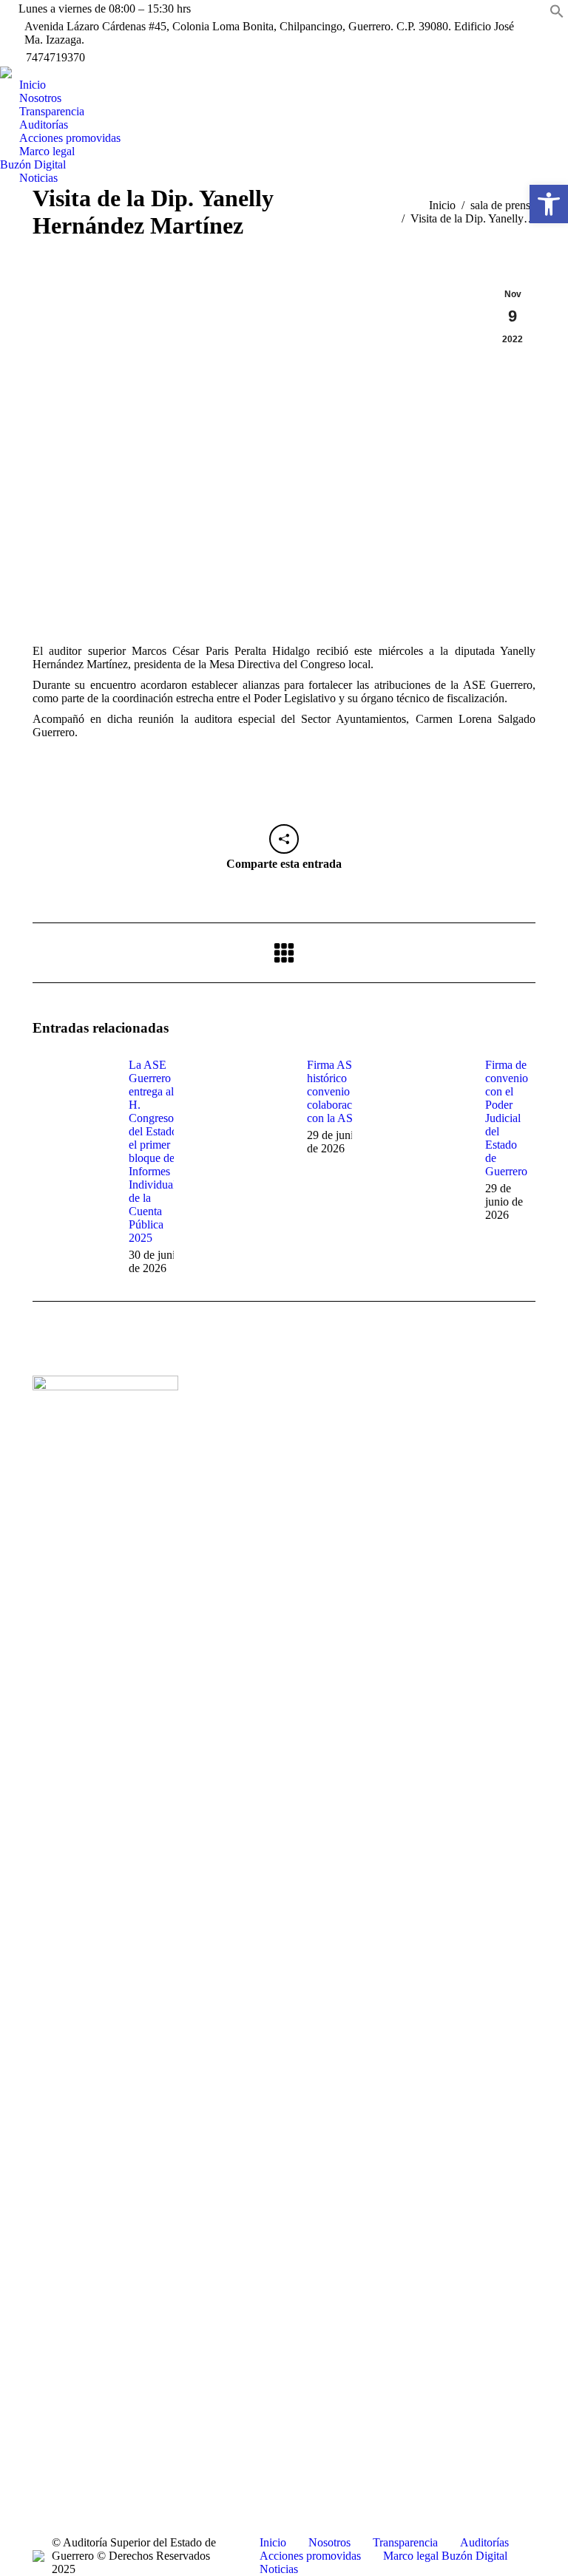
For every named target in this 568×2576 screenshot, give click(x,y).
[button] (557, 14)
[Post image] (73, 1092)
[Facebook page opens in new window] (222, 1457)
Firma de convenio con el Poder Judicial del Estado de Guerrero (507, 1118)
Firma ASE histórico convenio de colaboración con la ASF (337, 1091)
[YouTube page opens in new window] (244, 1457)
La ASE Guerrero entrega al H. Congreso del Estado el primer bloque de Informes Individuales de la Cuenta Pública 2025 (157, 1151)
